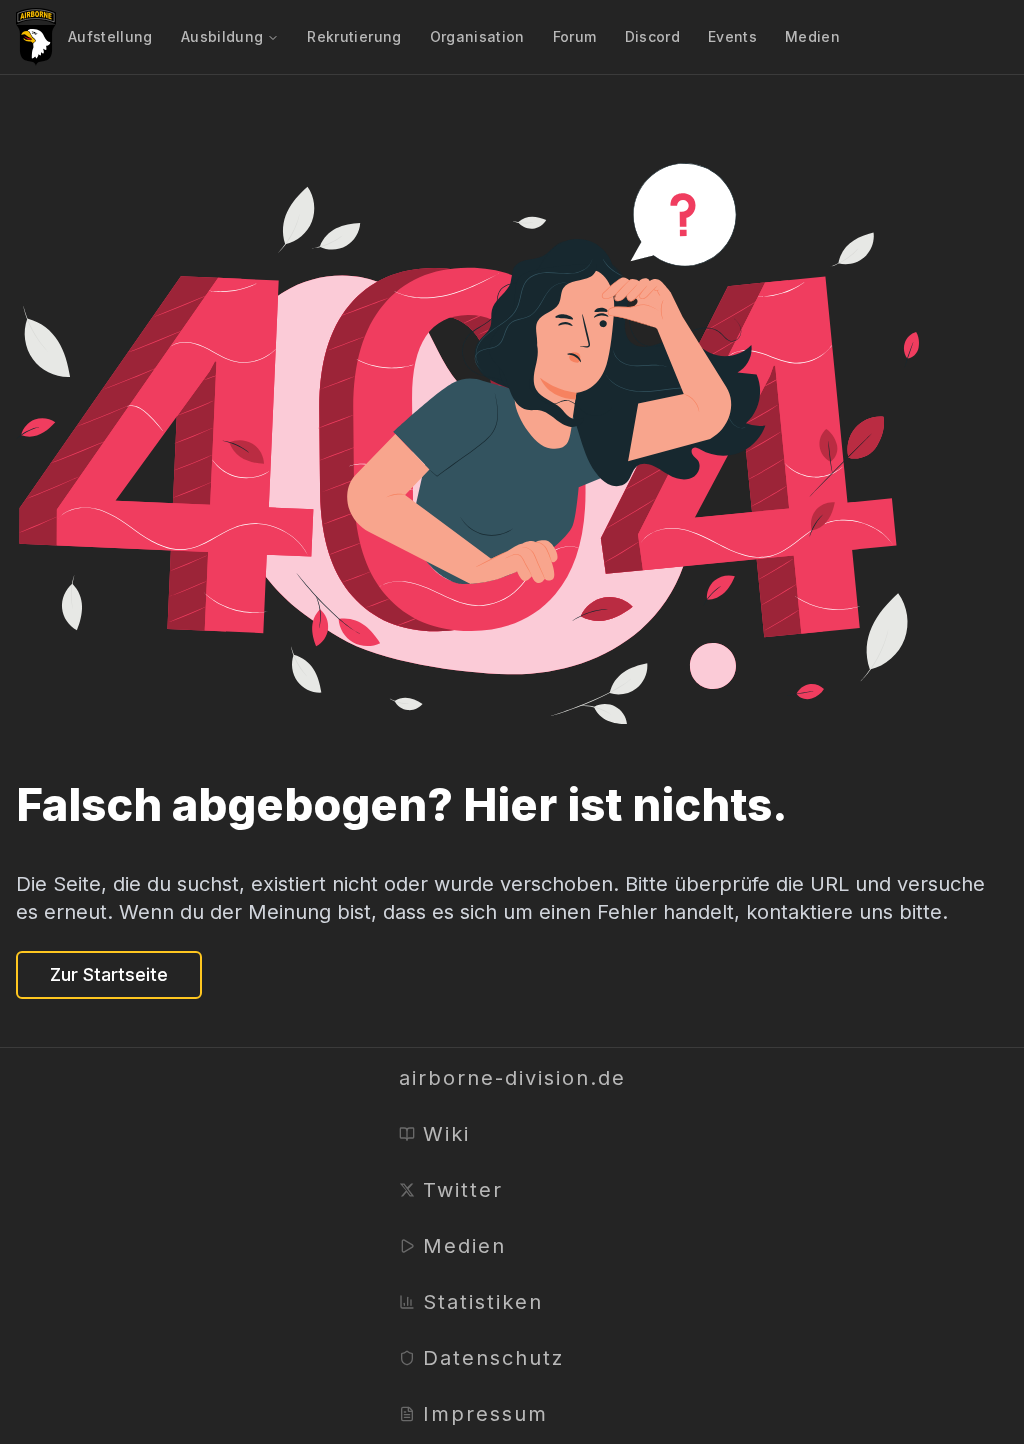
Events (732, 36)
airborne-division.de (512, 1078)
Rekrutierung (354, 36)
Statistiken (483, 1302)
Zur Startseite (109, 974)
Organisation (477, 36)
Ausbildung (222, 36)
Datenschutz (493, 1358)
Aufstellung (110, 36)
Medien (812, 36)
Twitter (463, 1190)
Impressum (485, 1414)
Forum (575, 36)
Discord (652, 36)
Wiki (446, 1134)
